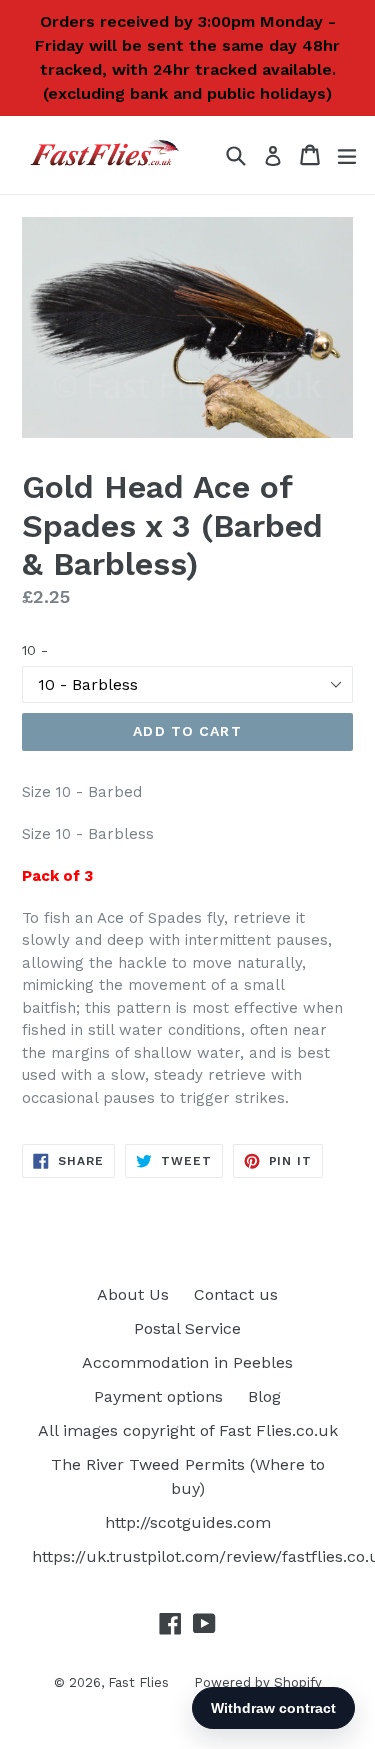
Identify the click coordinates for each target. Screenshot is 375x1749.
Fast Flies (138, 1682)
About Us (133, 1294)
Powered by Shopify (258, 1682)
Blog (264, 1396)
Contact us (236, 1294)
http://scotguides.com (188, 1522)
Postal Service (187, 1328)
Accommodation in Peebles (187, 1362)
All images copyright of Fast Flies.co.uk (188, 1430)
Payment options (158, 1396)
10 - (35, 650)
